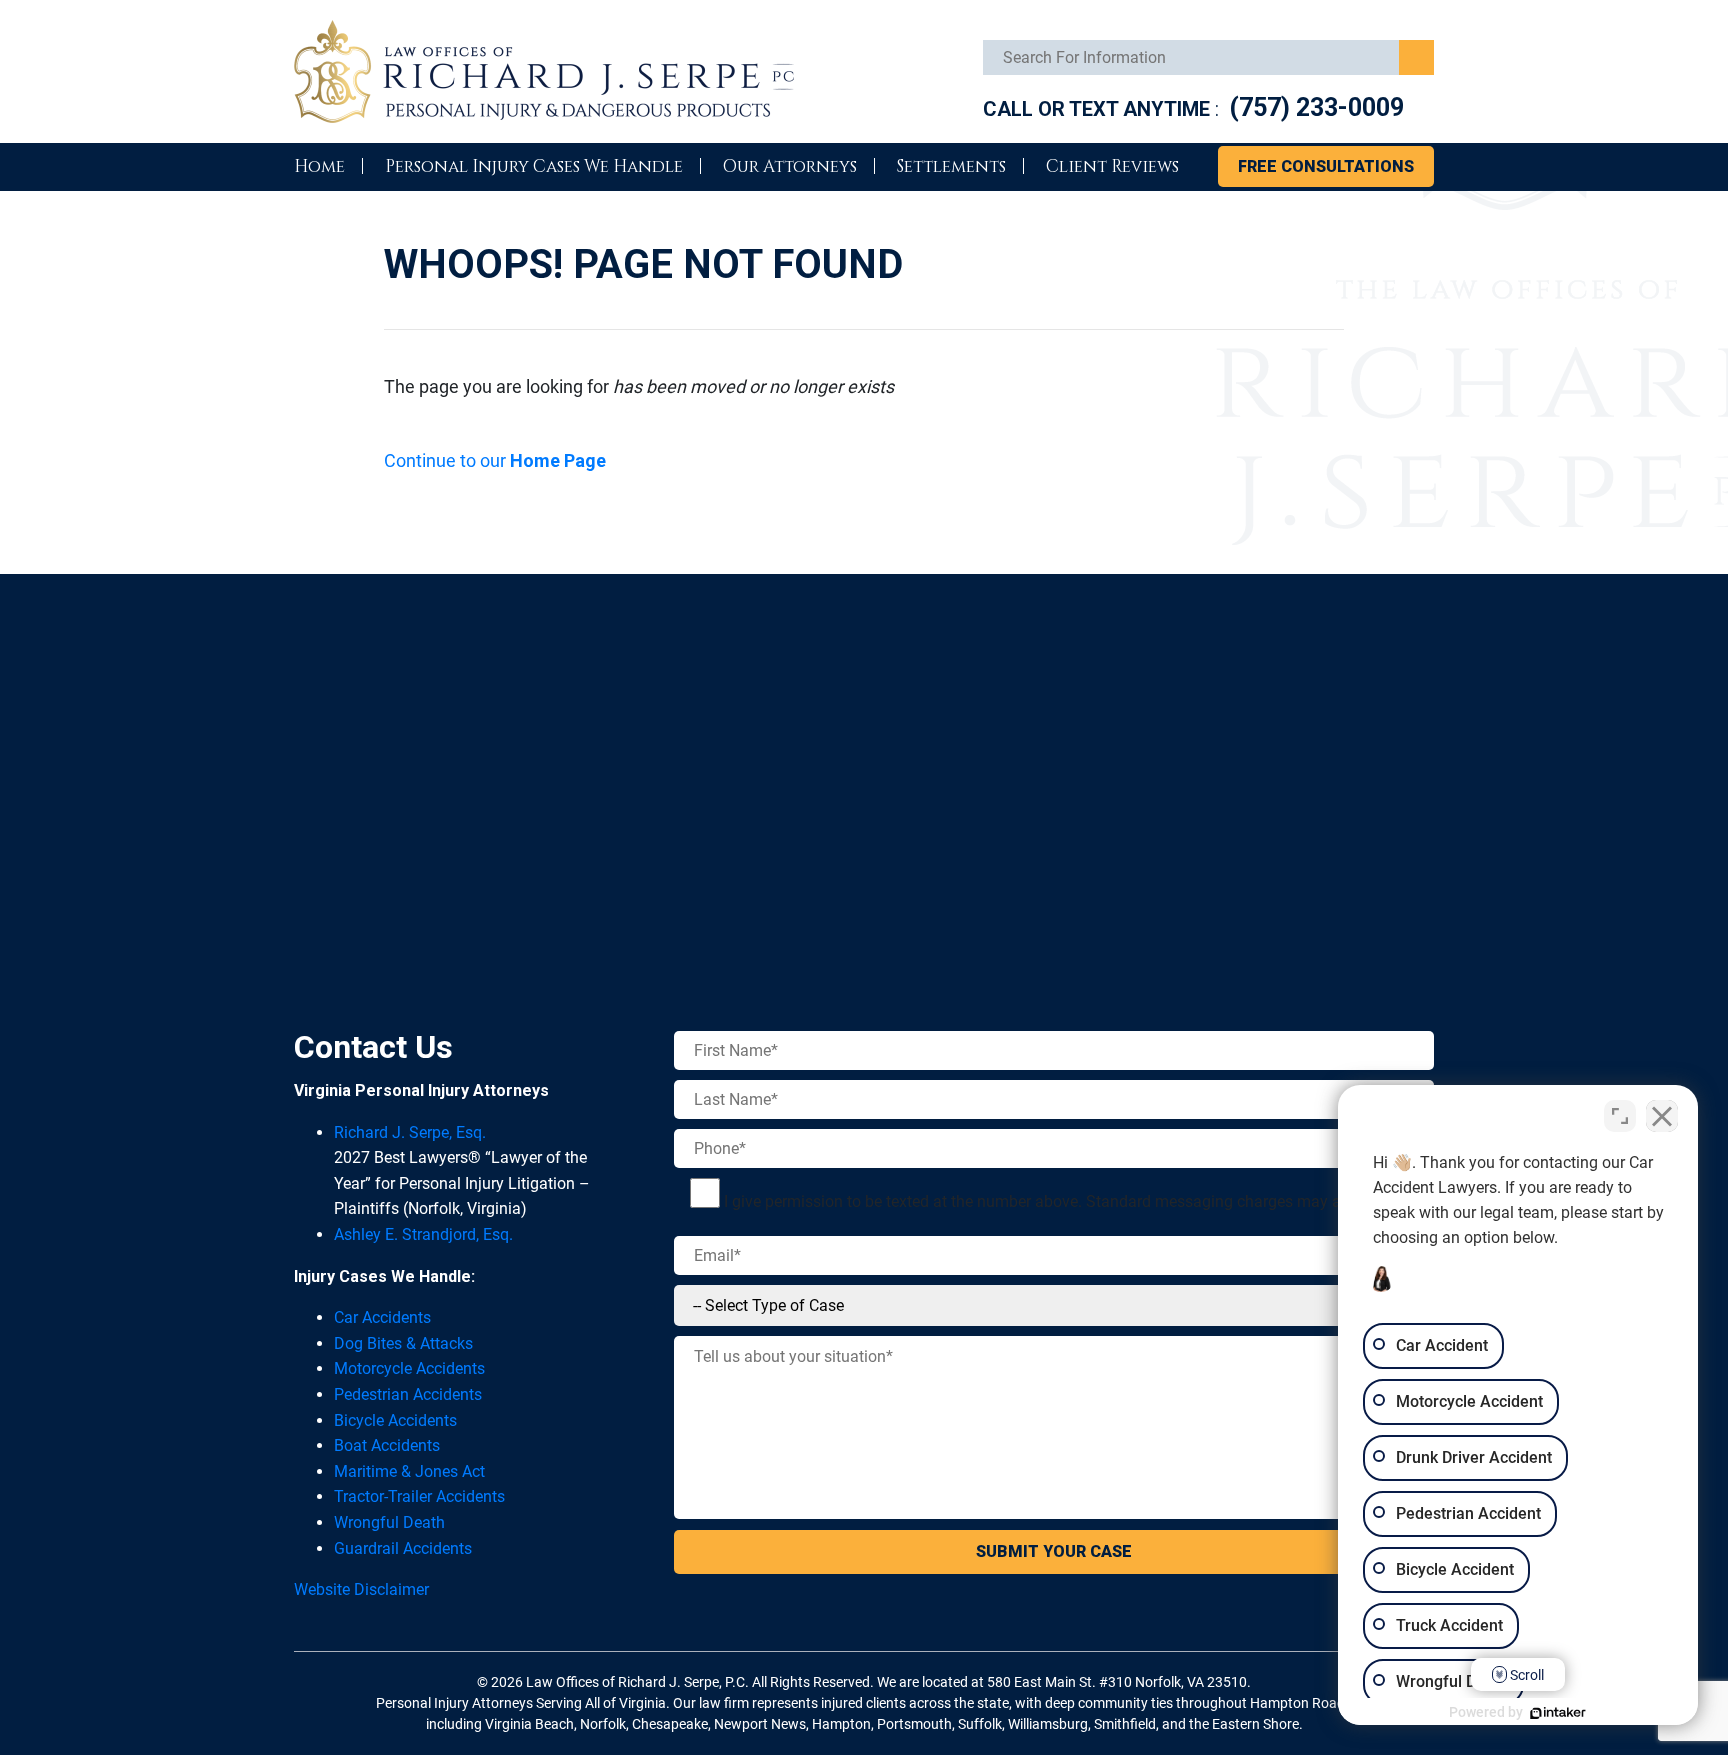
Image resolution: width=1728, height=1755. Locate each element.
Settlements (951, 166)
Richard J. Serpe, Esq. (410, 1132)
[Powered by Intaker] (1558, 1713)
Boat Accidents (387, 1445)
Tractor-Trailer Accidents (419, 1496)
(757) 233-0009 (1316, 107)
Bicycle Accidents (395, 1420)
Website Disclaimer (361, 1589)
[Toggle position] (1620, 1116)
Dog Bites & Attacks (403, 1343)
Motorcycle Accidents (409, 1368)
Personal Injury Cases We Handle (534, 166)
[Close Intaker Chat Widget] (1662, 1116)
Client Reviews (1112, 166)
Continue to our (495, 460)
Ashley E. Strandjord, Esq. (423, 1234)
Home (319, 166)
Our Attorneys (790, 166)
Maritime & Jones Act (409, 1471)
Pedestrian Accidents (408, 1394)
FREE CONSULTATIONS (1326, 166)
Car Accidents (382, 1317)
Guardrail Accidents (403, 1548)
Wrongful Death (389, 1522)
